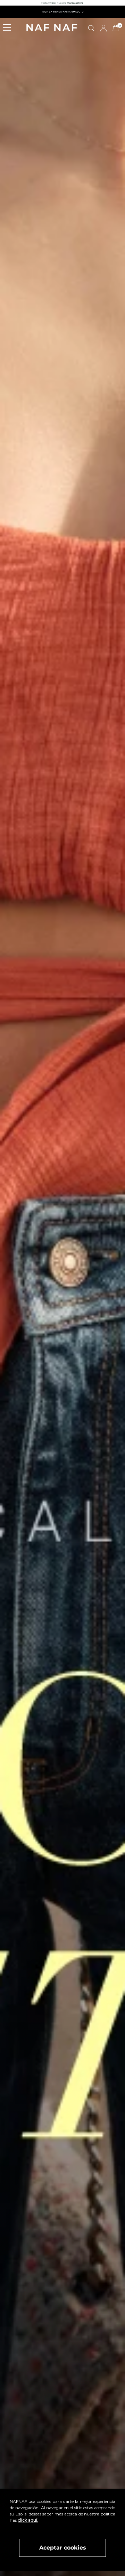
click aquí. (28, 2520)
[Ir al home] (52, 28)
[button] (9, 28)
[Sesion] (103, 28)
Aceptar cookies (63, 2548)
